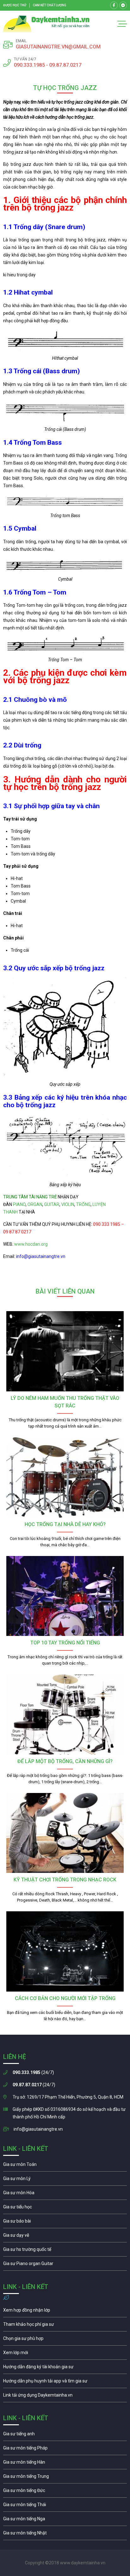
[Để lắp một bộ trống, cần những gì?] (65, 1714)
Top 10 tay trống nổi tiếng (65, 1643)
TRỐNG (83, 1204)
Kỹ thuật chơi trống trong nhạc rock (65, 1880)
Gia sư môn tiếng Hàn (65, 2464)
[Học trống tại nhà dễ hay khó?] (65, 1477)
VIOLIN (68, 1204)
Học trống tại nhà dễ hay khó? (65, 1524)
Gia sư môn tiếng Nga (65, 2397)
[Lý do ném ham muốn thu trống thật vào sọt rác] (65, 1351)
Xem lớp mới (65, 2354)
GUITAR (52, 1204)
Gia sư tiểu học (65, 2208)
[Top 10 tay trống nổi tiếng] (65, 1596)
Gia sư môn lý (65, 2180)
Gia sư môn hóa (65, 2194)
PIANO (19, 1204)
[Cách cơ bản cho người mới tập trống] (65, 1951)
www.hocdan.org (30, 1244)
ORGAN (35, 1204)
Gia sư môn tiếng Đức (65, 2492)
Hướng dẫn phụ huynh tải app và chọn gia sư (65, 2382)
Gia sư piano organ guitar (65, 2265)
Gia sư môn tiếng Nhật (65, 2534)
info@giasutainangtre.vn (38, 2129)
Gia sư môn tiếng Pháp (65, 2449)
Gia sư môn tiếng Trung (65, 2478)
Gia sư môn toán (65, 2166)
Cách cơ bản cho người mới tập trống (65, 1998)
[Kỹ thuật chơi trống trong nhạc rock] (65, 1833)
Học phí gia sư (65, 2326)
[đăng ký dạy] (46, 24)
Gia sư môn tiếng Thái (65, 2506)
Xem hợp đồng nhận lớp (65, 2312)
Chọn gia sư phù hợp (65, 2340)
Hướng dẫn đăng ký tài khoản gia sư (65, 2368)
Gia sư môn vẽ (65, 2237)
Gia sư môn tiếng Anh (65, 2435)
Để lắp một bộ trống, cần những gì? (65, 1761)
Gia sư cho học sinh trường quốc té (65, 2251)
